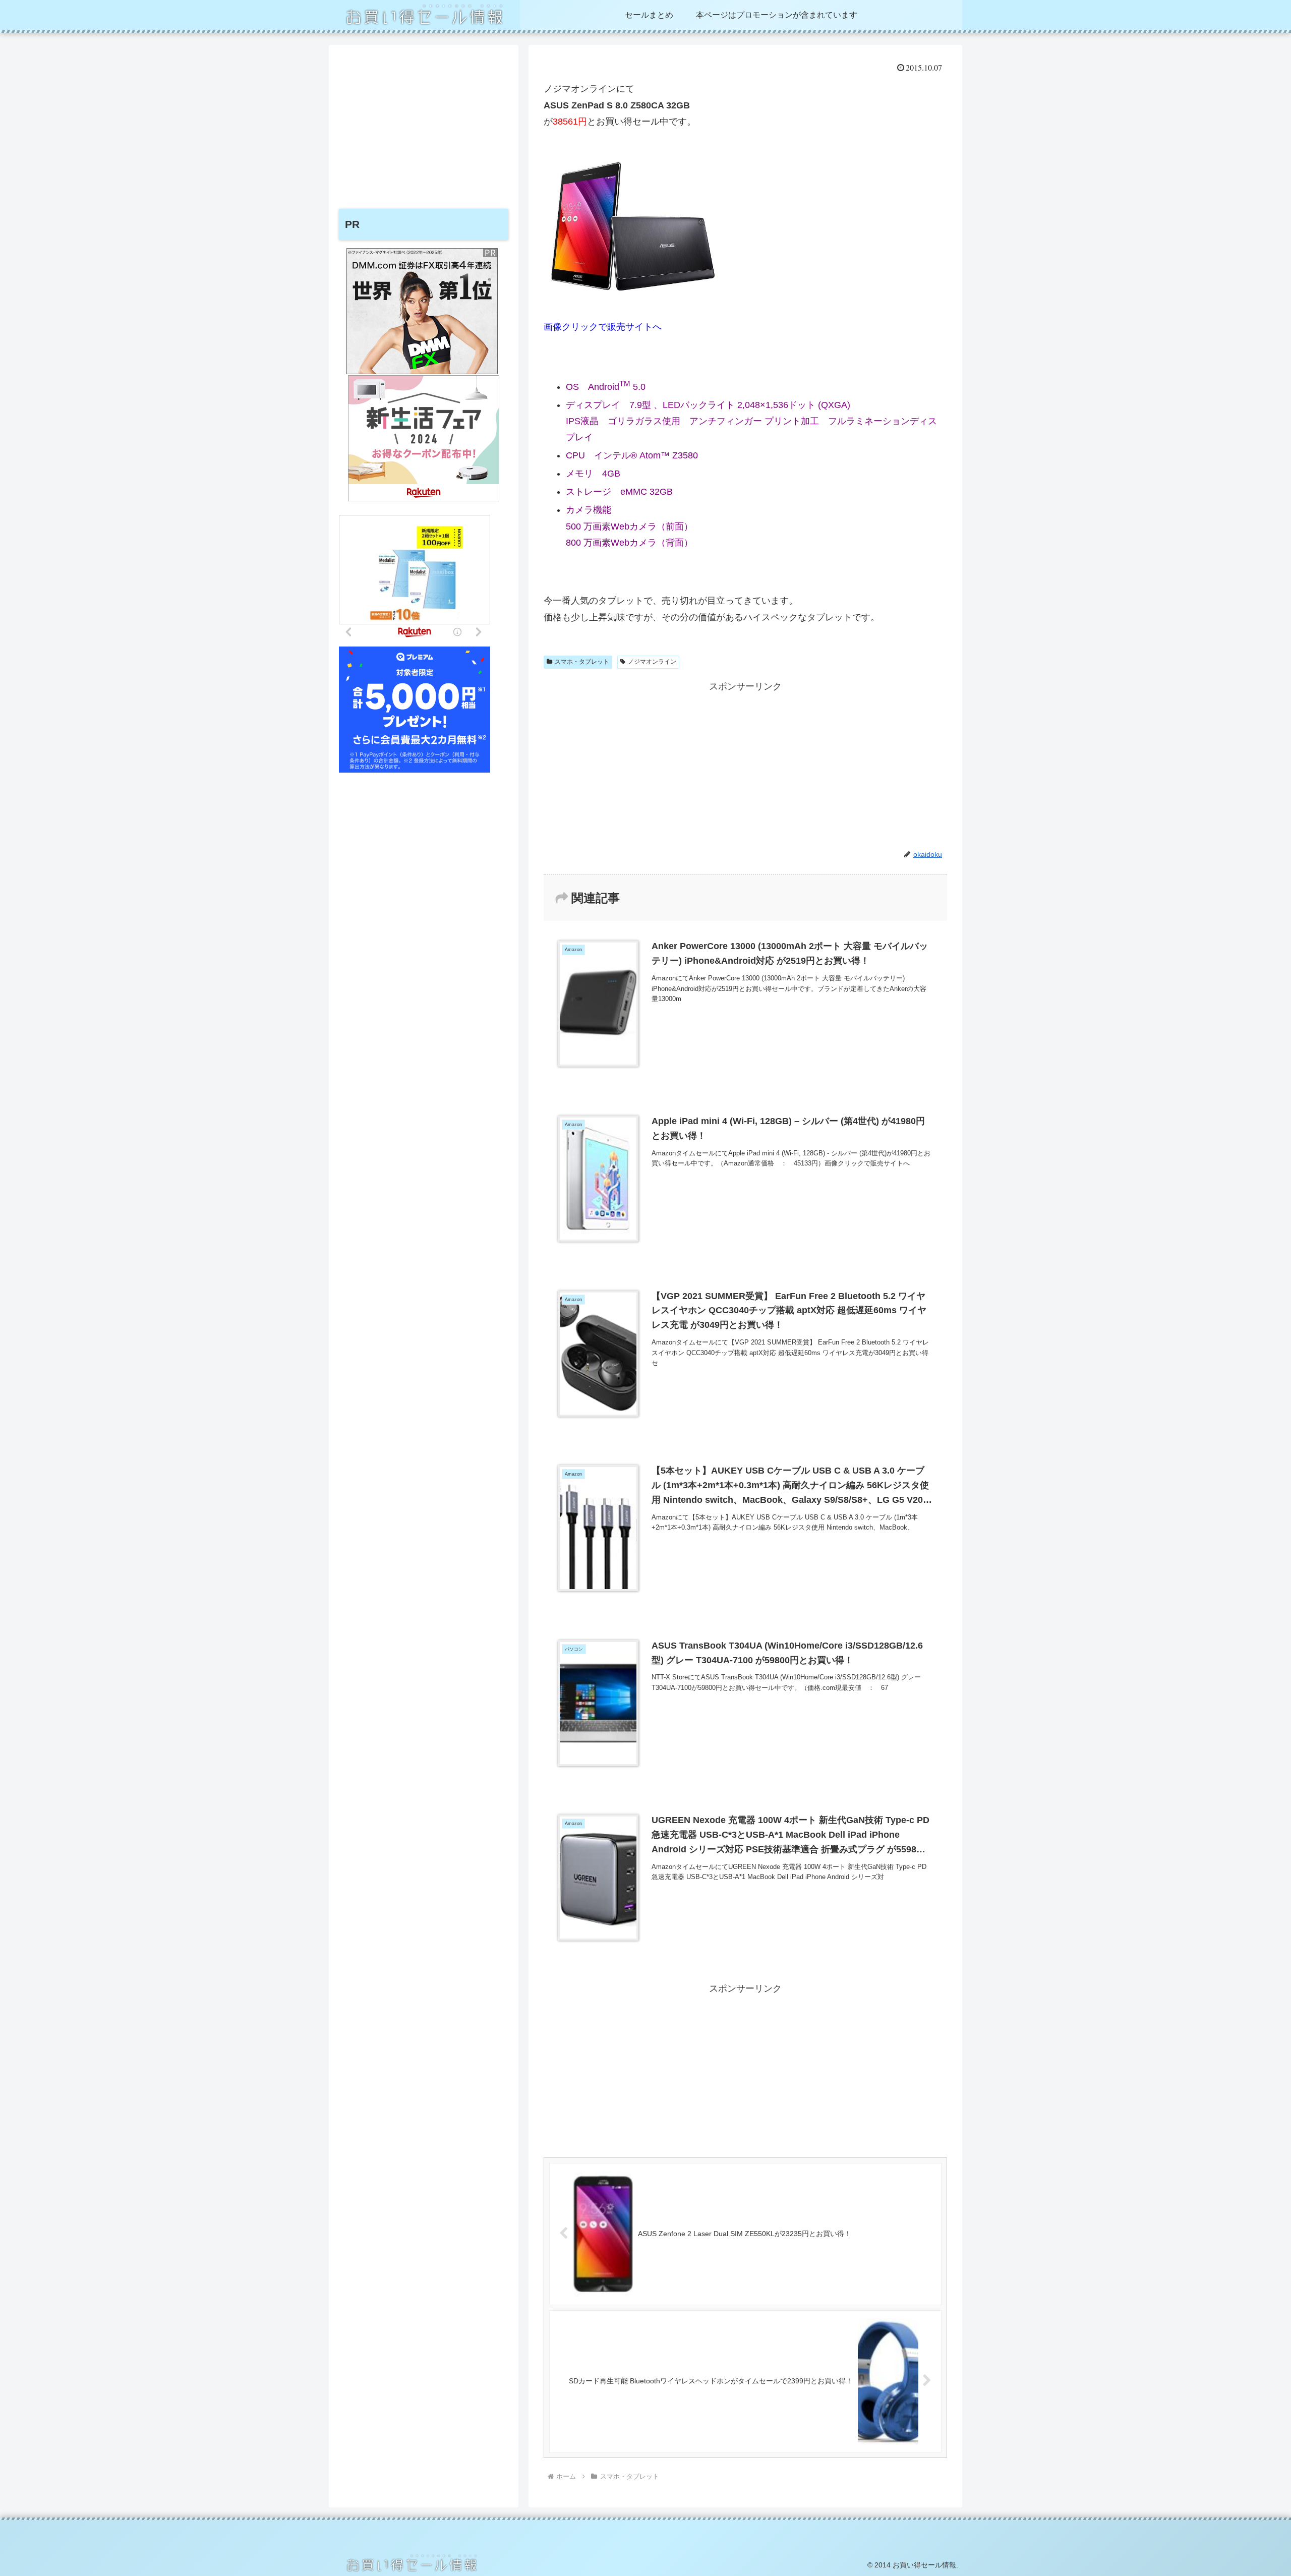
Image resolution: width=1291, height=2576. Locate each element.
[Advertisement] (745, 765)
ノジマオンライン (652, 662)
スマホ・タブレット (582, 662)
